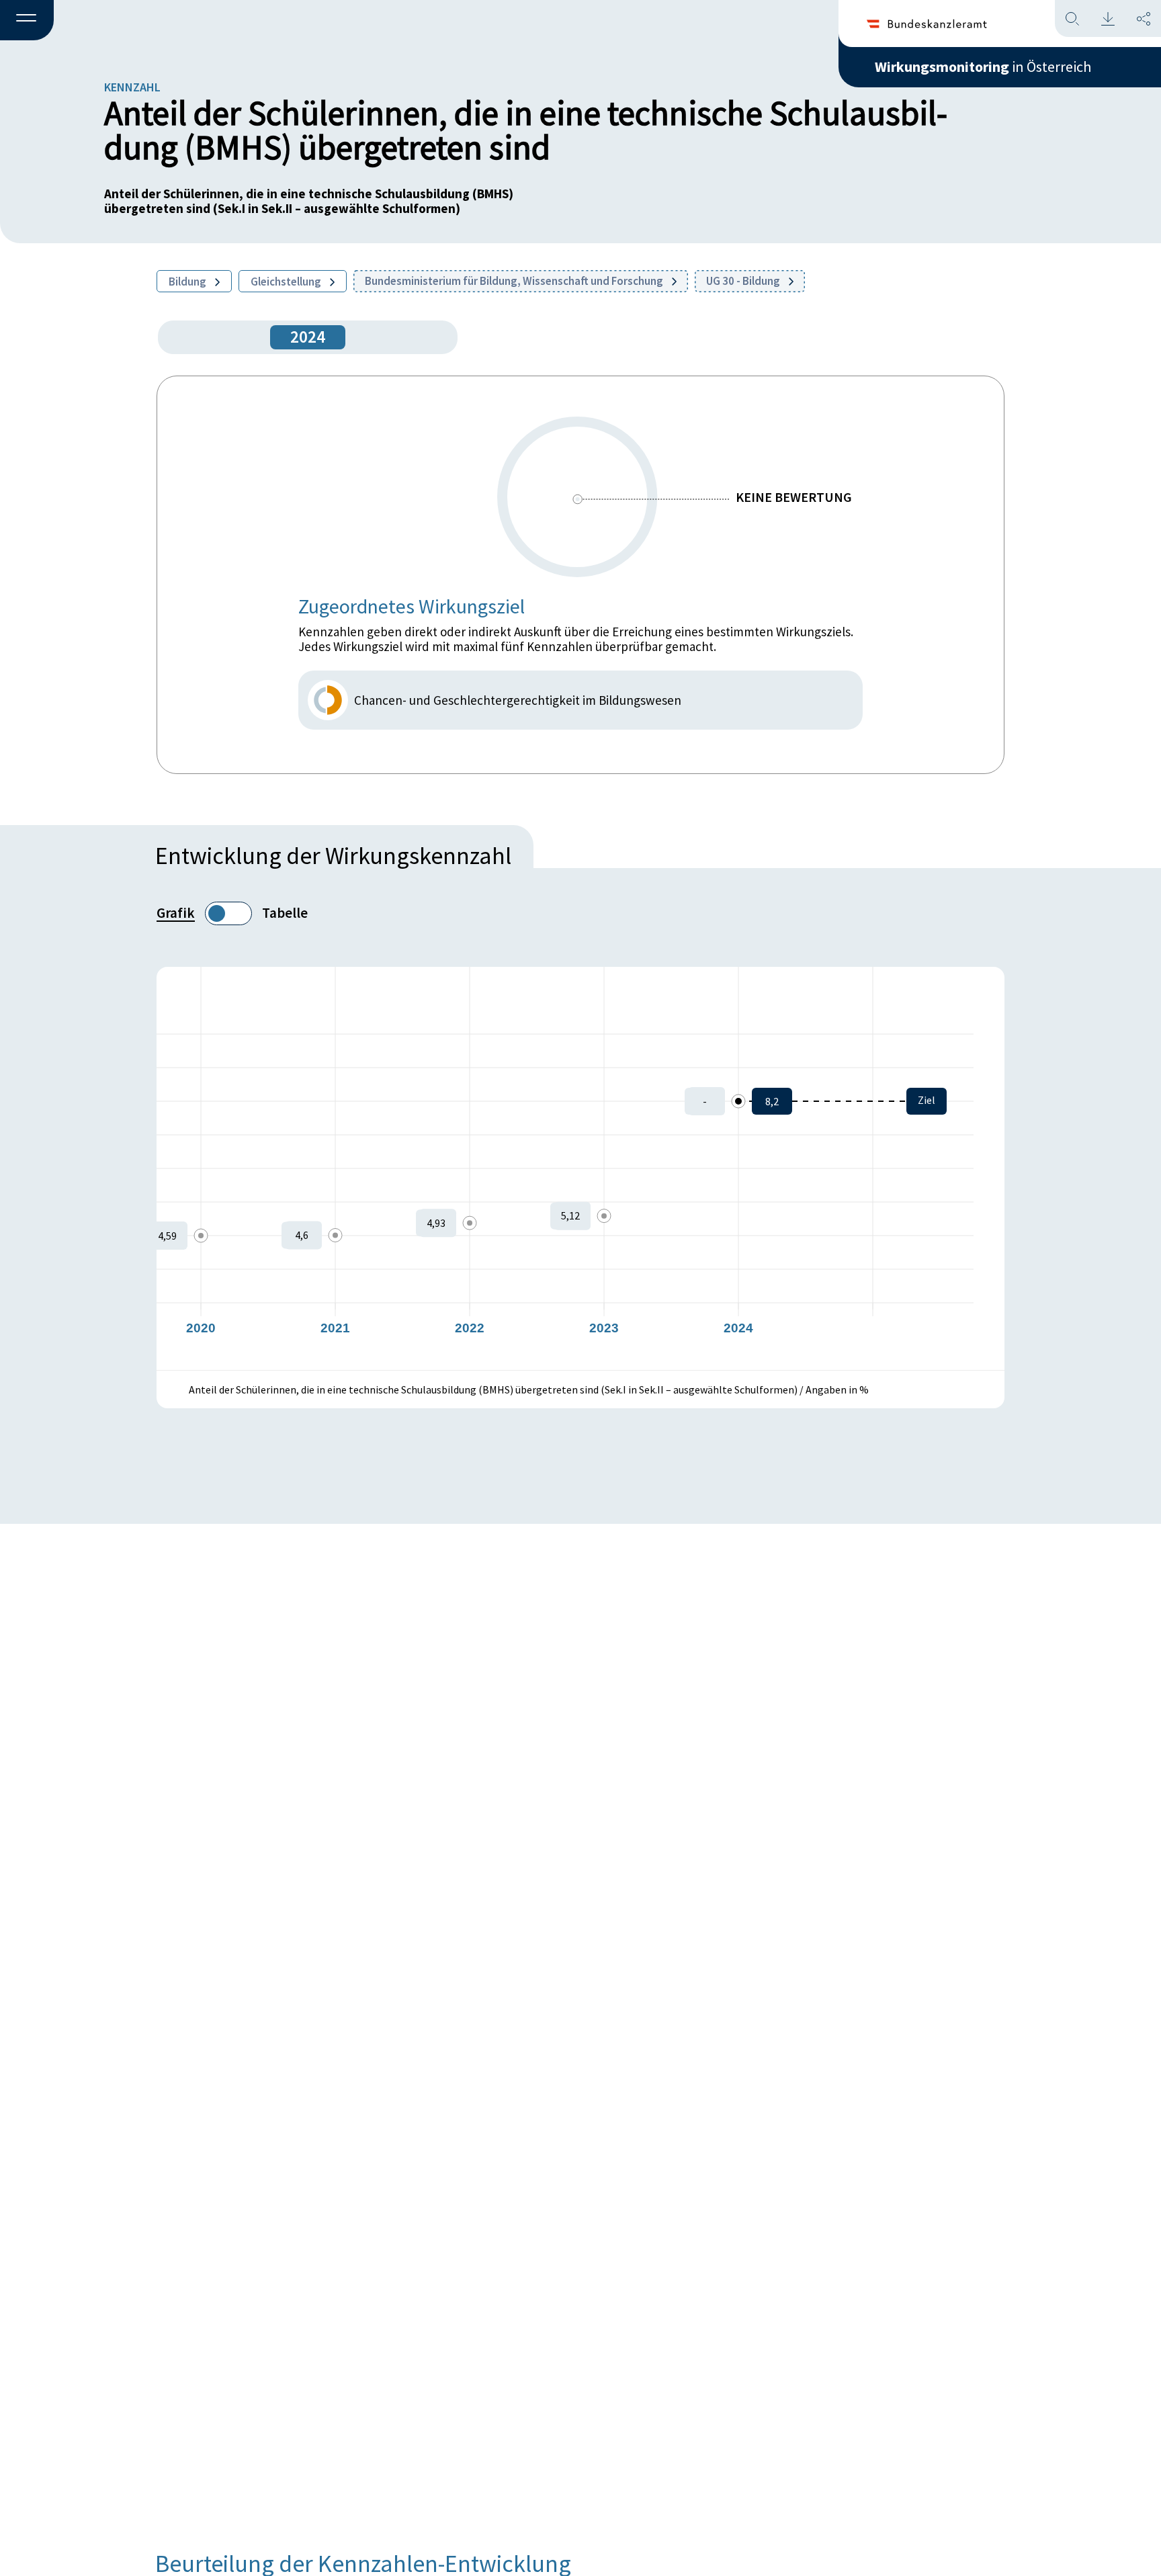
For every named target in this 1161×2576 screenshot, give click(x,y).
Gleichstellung (287, 282)
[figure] (580, 1168)
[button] (27, 21)
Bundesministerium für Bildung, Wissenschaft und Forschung (515, 281)
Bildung (188, 282)
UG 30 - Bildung (744, 281)
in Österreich (983, 67)
